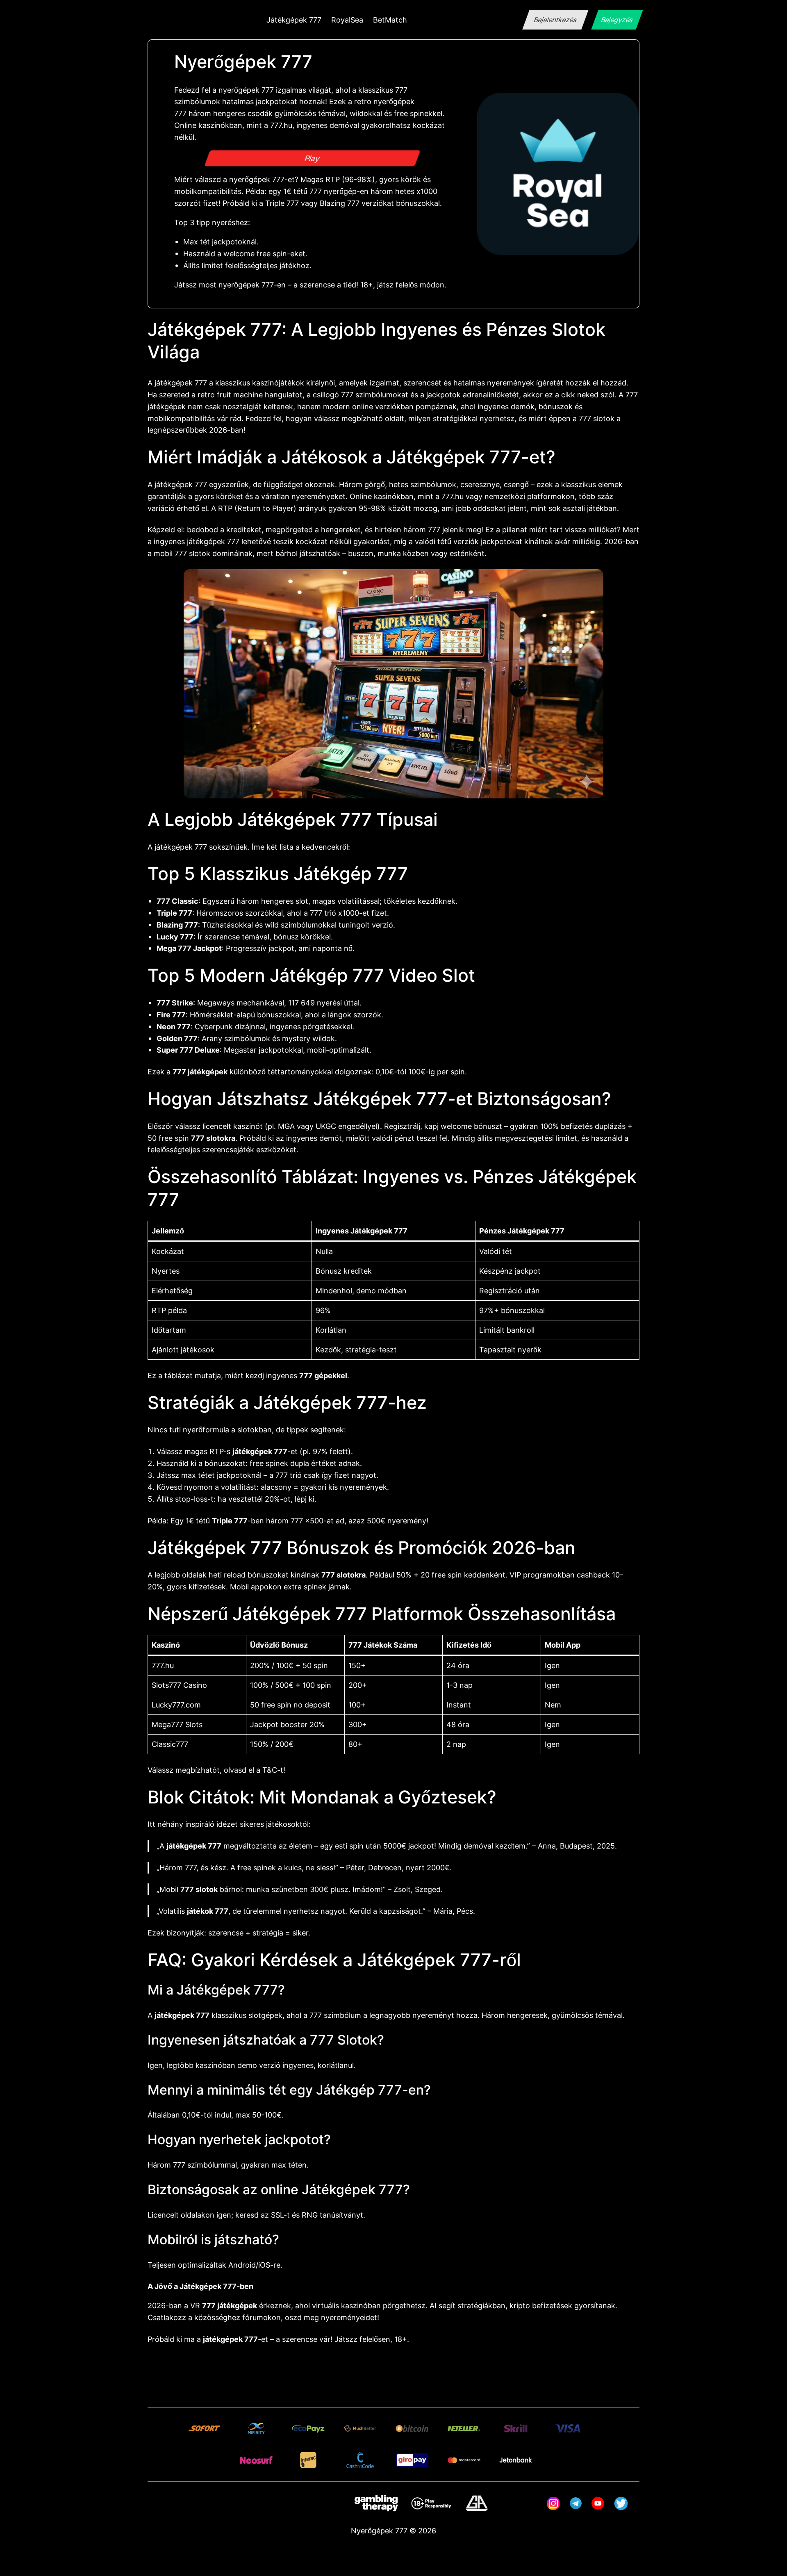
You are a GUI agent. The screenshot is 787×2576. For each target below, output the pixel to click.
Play (313, 158)
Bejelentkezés (555, 20)
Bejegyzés (617, 20)
